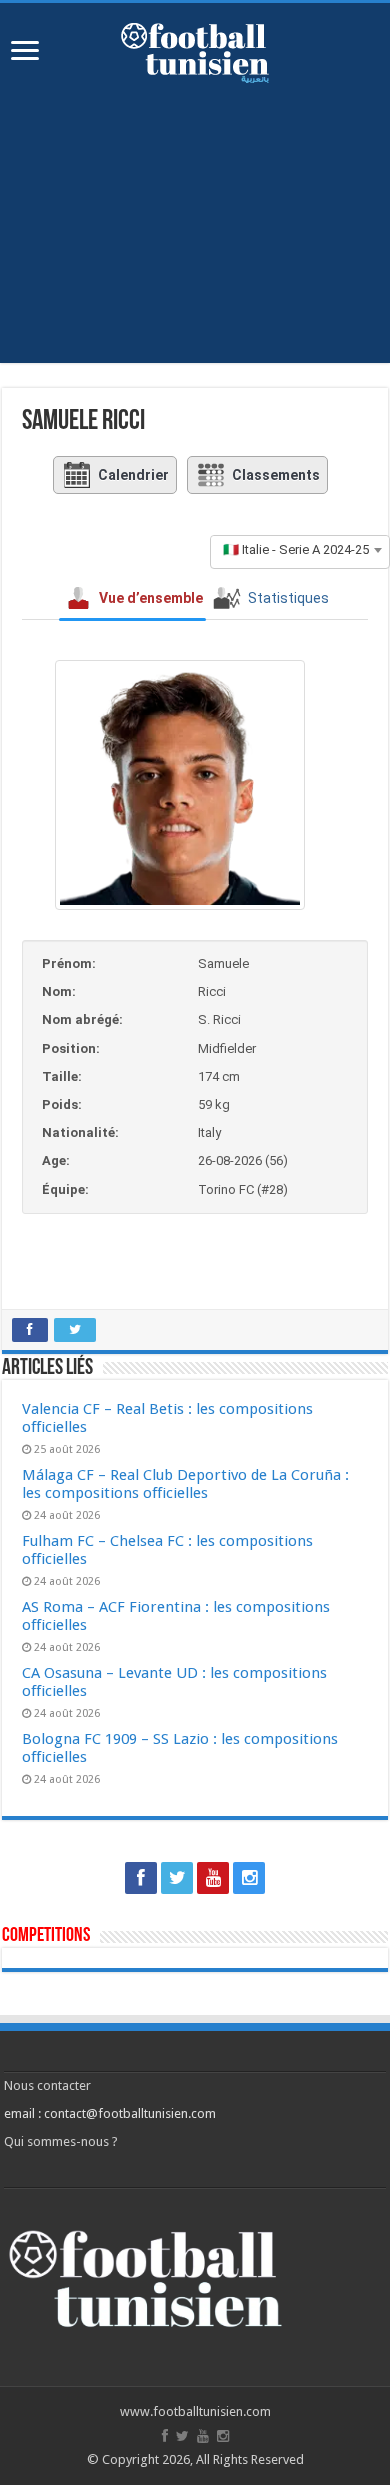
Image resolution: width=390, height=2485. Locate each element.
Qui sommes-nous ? (61, 2141)
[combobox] (300, 550)
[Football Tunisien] (195, 49)
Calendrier (133, 475)
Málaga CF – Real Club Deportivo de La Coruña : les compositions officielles (185, 1484)
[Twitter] (177, 1878)
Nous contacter (47, 2085)
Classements (276, 475)
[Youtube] (213, 1878)
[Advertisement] (195, 238)
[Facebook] (141, 1878)
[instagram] (249, 1878)
